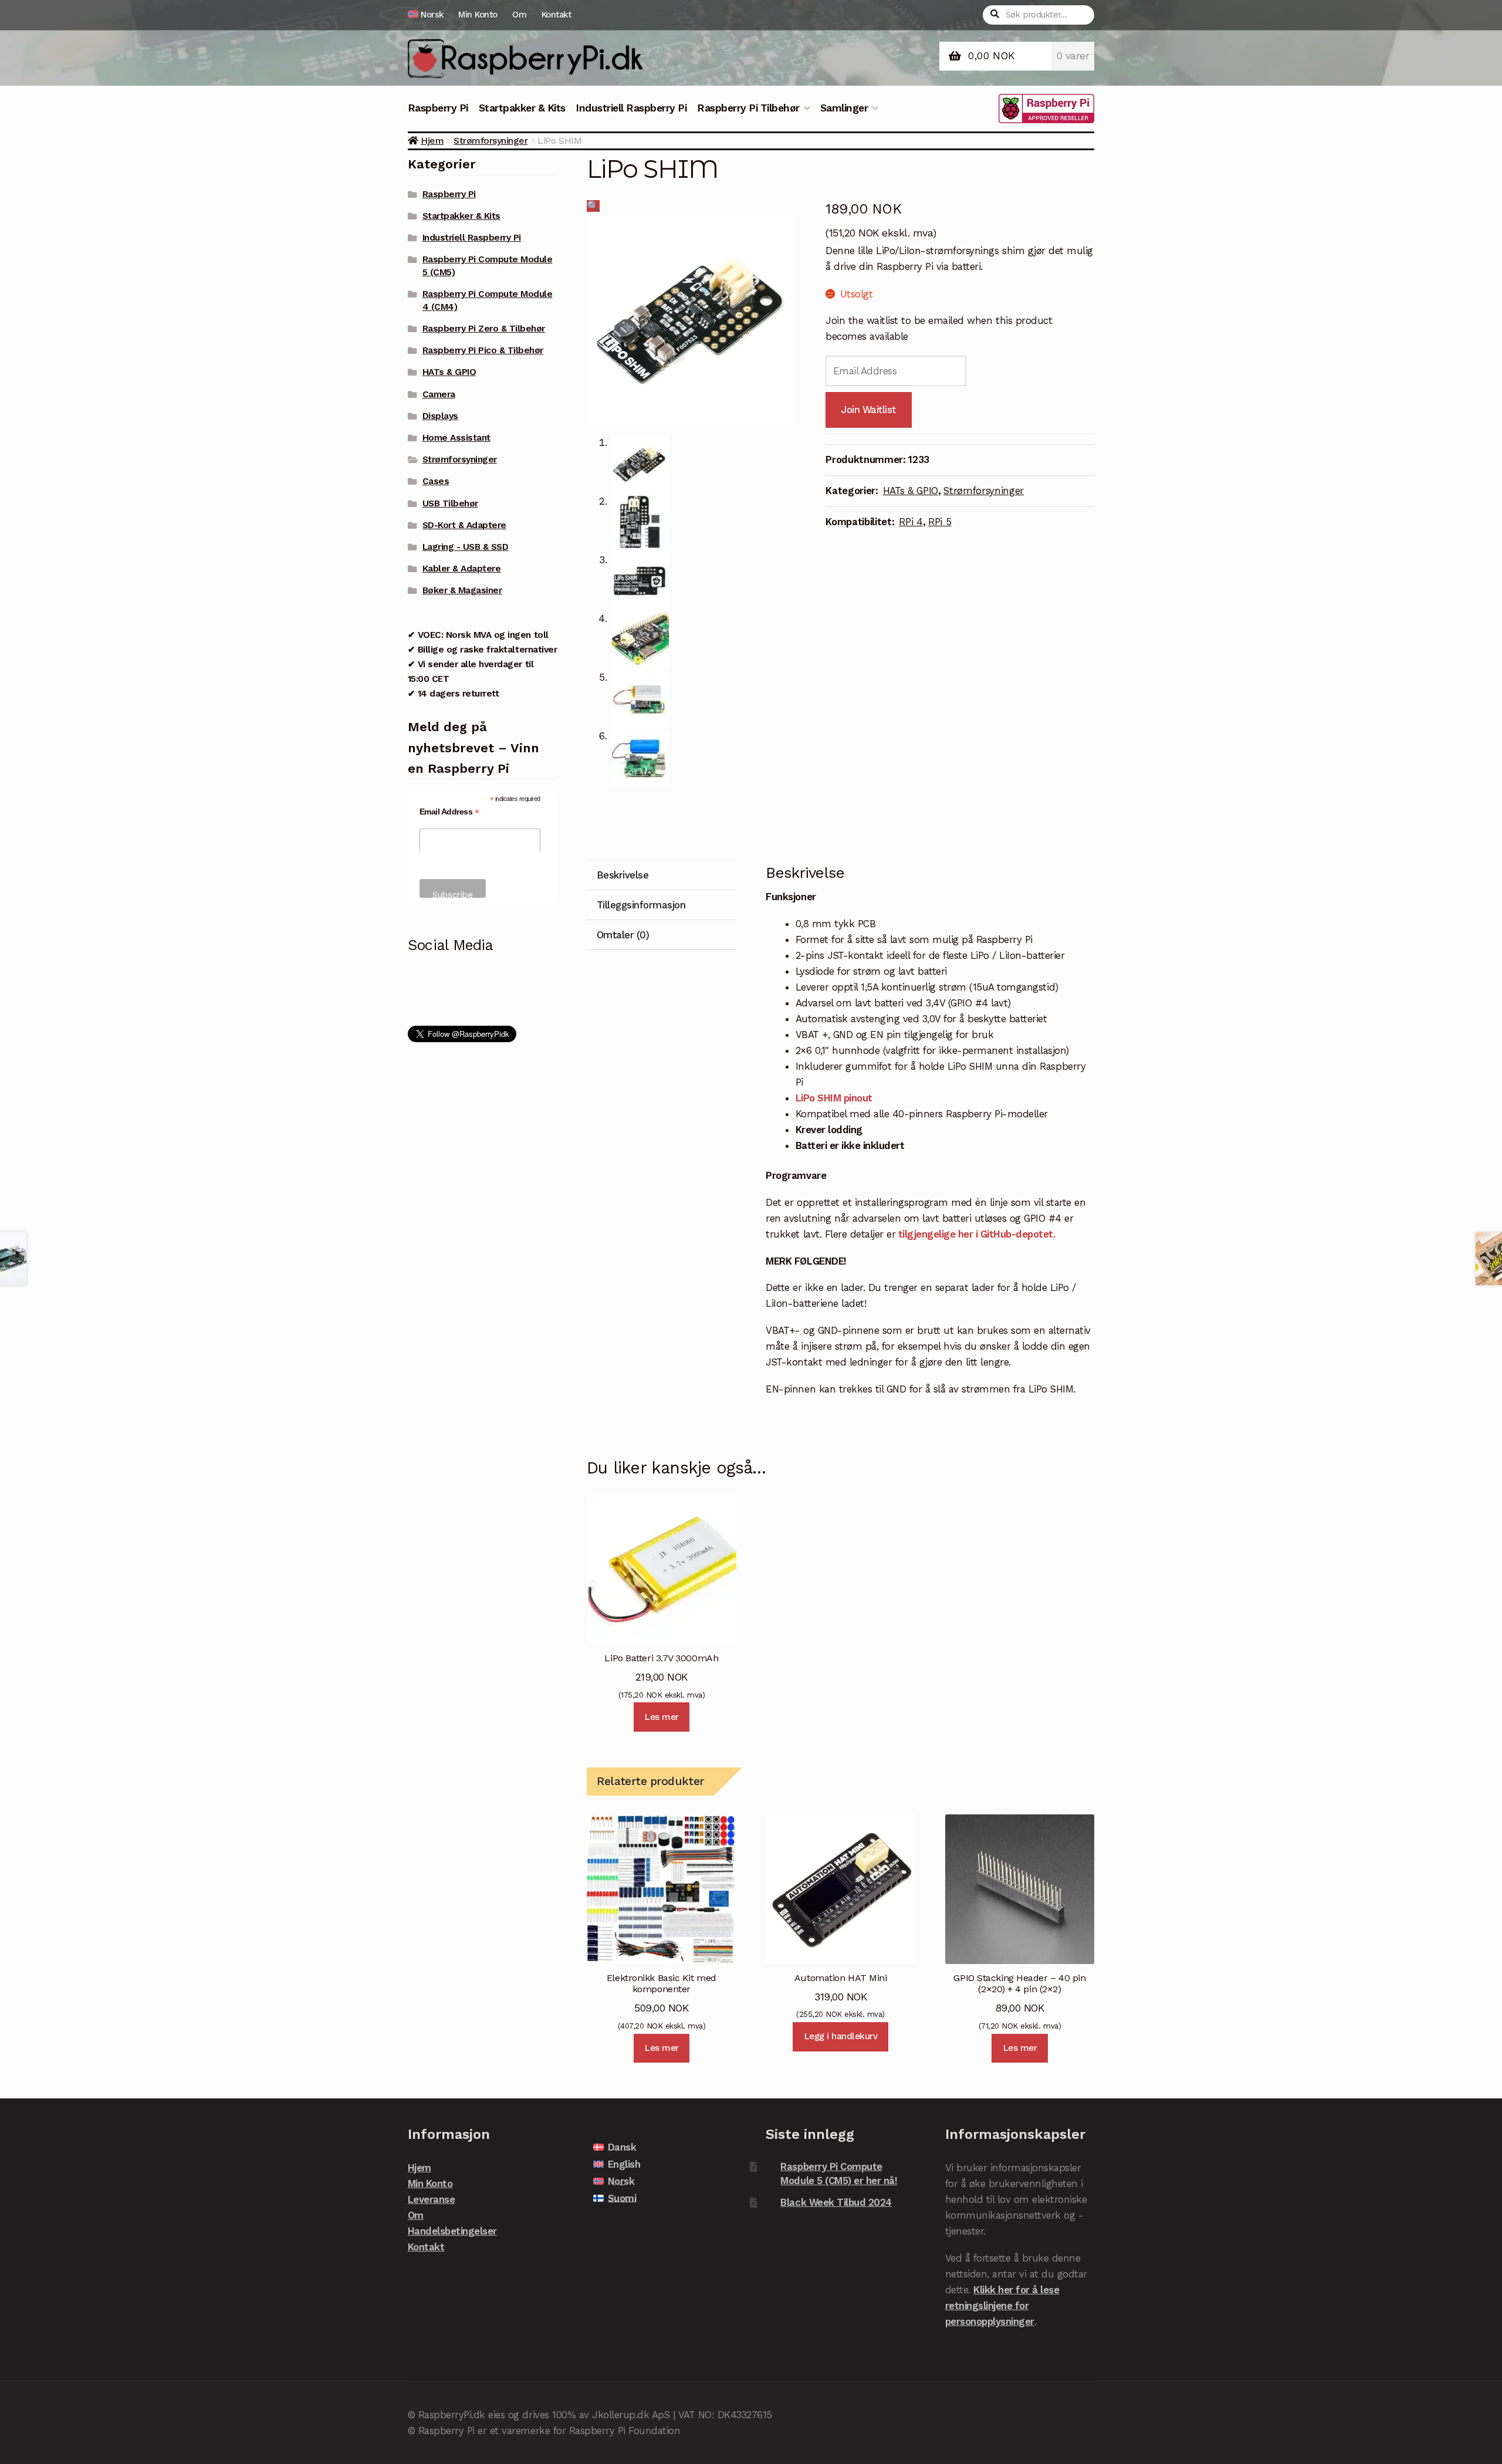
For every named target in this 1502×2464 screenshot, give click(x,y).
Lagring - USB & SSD (466, 547)
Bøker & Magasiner (462, 590)
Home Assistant (456, 438)
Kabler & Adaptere (462, 569)
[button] (593, 206)
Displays (440, 416)
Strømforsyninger (490, 141)
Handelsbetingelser (452, 2231)
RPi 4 (911, 522)
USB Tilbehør (450, 503)
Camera (439, 394)
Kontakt (557, 15)
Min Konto (478, 15)
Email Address (449, 812)
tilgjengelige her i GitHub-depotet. (975, 1234)
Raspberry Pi (438, 108)
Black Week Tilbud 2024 (836, 2202)
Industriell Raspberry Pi (631, 108)
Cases (436, 481)
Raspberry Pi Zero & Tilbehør (484, 329)
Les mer (662, 1717)
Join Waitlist (869, 410)
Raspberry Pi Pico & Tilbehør (483, 350)
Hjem (432, 141)
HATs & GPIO (911, 491)
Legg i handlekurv (841, 2036)
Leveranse (432, 2199)
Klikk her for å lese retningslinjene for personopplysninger (1002, 2306)
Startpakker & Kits (522, 108)
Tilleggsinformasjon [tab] (641, 905)
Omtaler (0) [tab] (623, 935)
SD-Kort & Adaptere (464, 525)
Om (519, 15)
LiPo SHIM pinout (834, 1098)
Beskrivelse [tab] (623, 875)
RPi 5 (940, 522)
